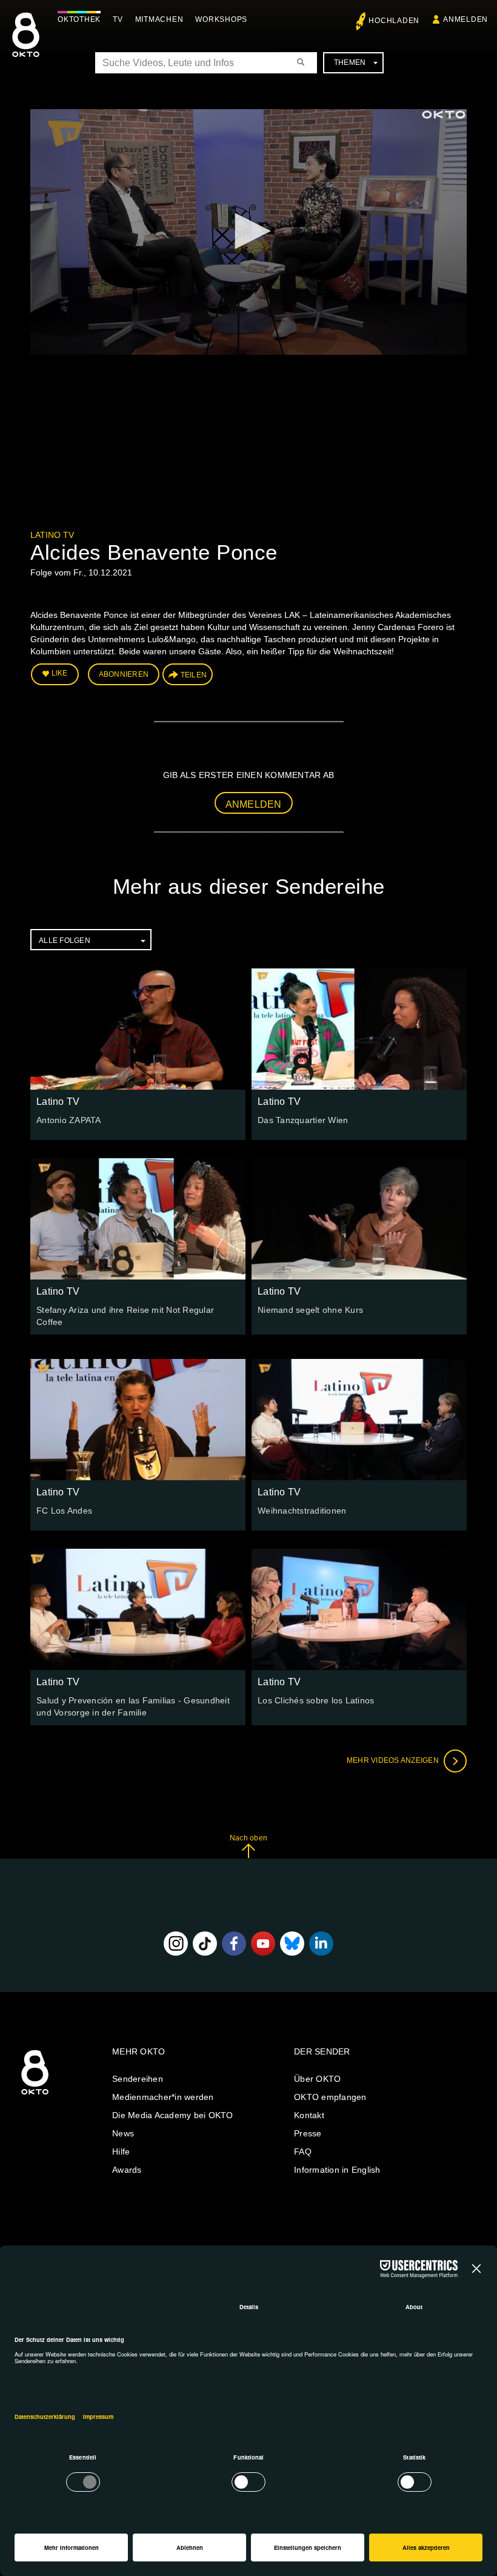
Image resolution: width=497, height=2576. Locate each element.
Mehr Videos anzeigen (394, 1760)
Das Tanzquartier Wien (303, 1120)
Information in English (337, 2170)
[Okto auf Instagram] (176, 1944)
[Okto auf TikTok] (205, 1944)
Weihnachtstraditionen (302, 1511)
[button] (248, 231)
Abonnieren (124, 674)
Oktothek (79, 19)
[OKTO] (26, 45)
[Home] (35, 2095)
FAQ (303, 2152)
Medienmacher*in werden (163, 2097)
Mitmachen (159, 19)
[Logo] (444, 115)
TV (118, 19)
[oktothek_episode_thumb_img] (138, 1029)
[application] (248, 232)
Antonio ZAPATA (69, 1120)
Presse (308, 2133)
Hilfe (121, 2152)
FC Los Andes (64, 1511)
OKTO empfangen (330, 2097)
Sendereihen (138, 2079)
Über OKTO (317, 2079)
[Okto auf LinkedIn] (321, 1944)
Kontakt (309, 2115)
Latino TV (52, 535)
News (123, 2133)
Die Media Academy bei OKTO (173, 2115)
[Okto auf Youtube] (263, 1944)
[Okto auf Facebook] (234, 1944)
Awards (127, 2170)
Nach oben (248, 1838)
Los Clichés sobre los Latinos (316, 1700)
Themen (350, 62)
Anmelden (254, 804)
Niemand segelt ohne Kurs (310, 1310)
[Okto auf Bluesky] (292, 1944)
